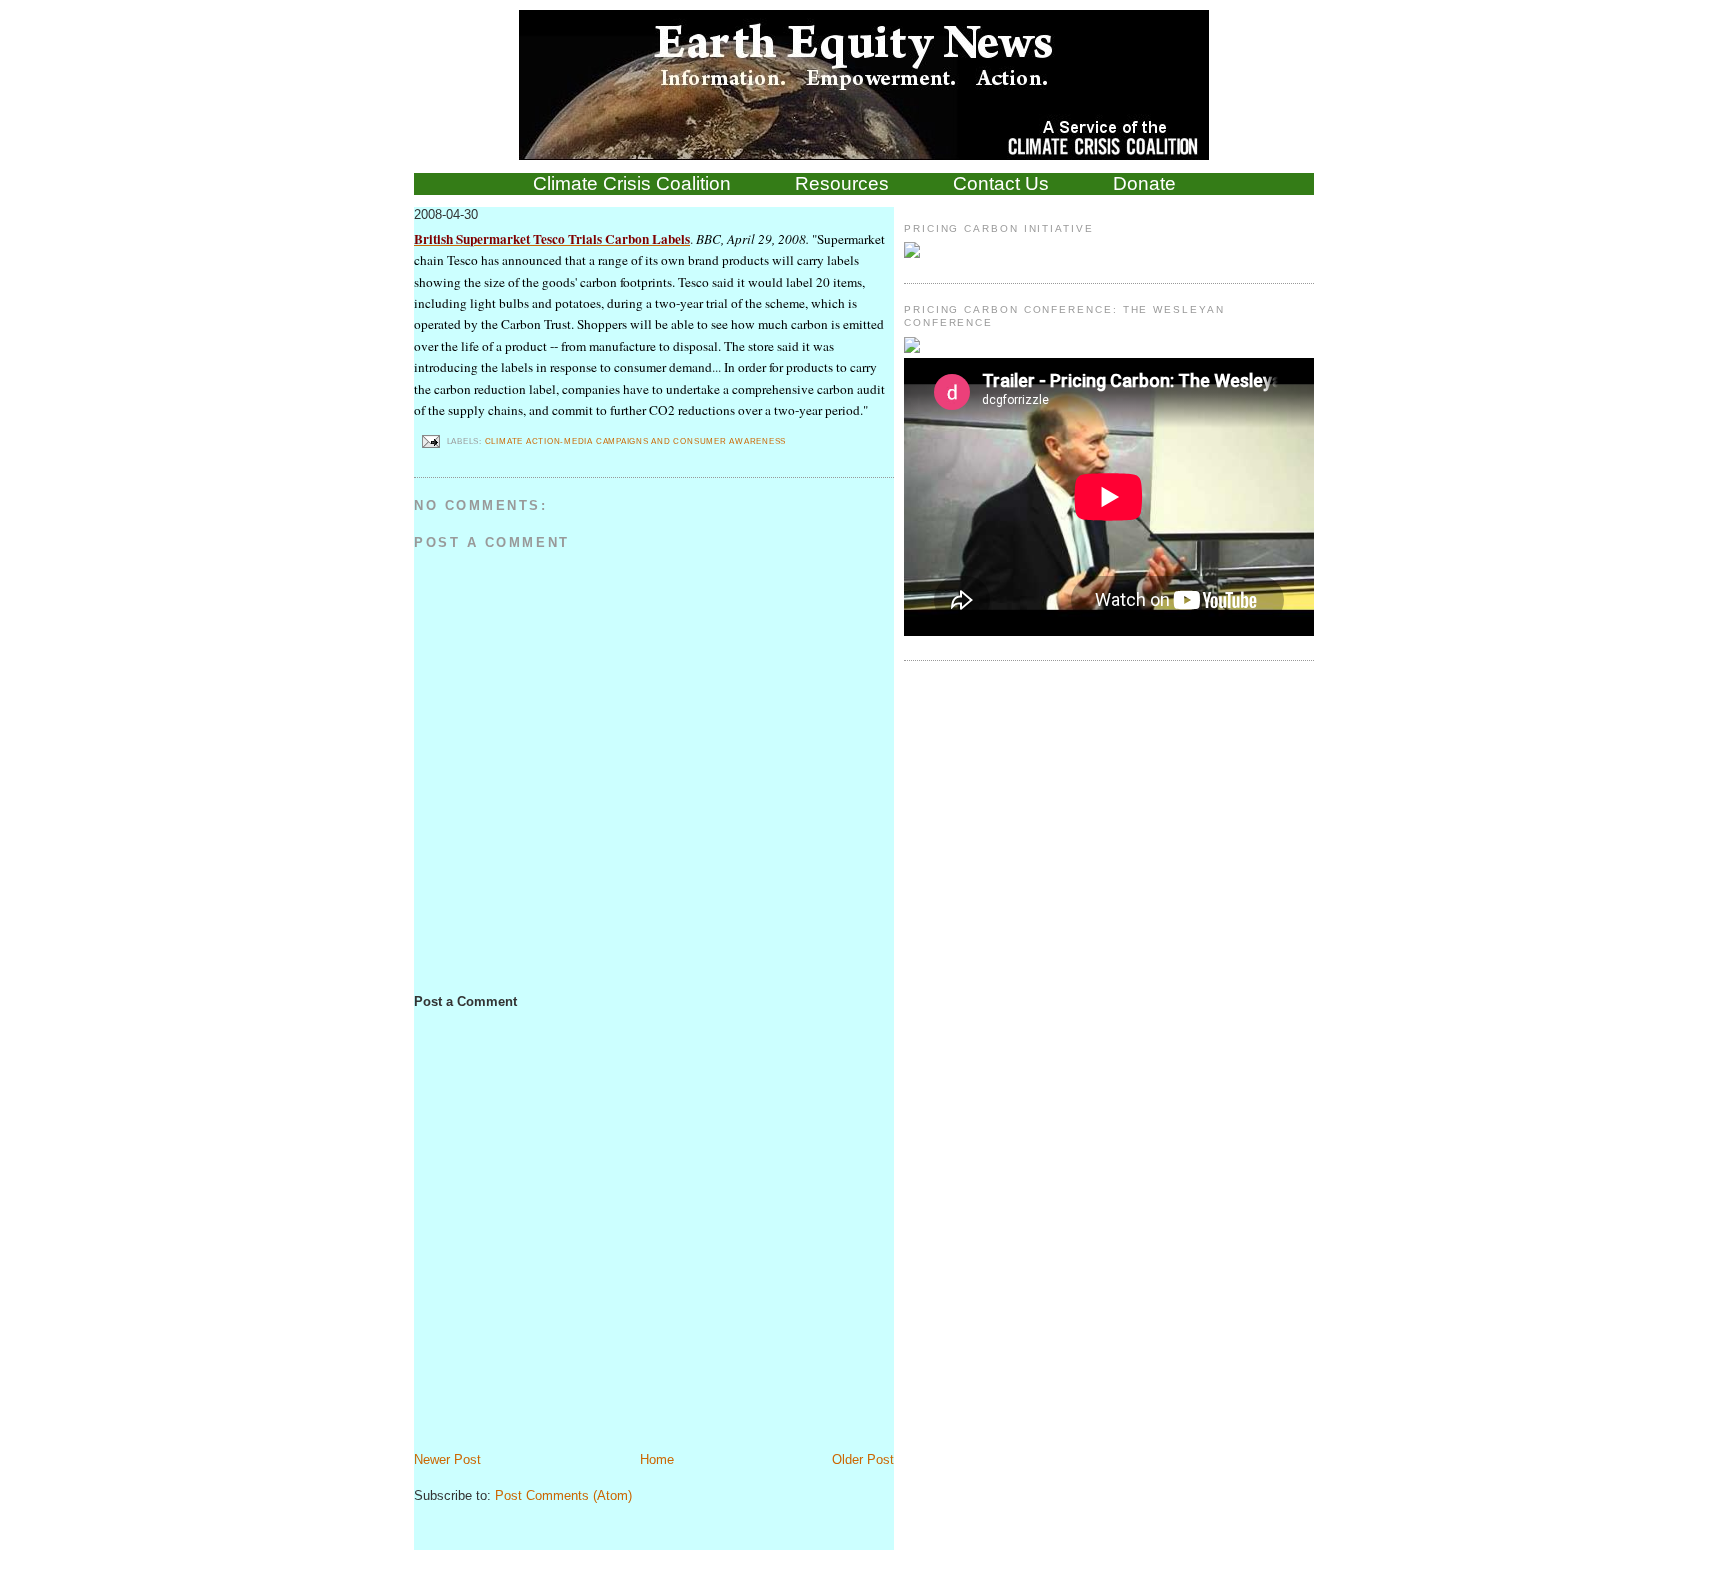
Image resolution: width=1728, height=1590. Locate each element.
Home (657, 1459)
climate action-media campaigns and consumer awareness (636, 440)
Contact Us (1001, 183)
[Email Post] (430, 440)
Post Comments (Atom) (563, 1495)
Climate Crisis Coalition (632, 183)
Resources (842, 183)
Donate (1144, 183)
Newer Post (447, 1459)
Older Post (863, 1459)
